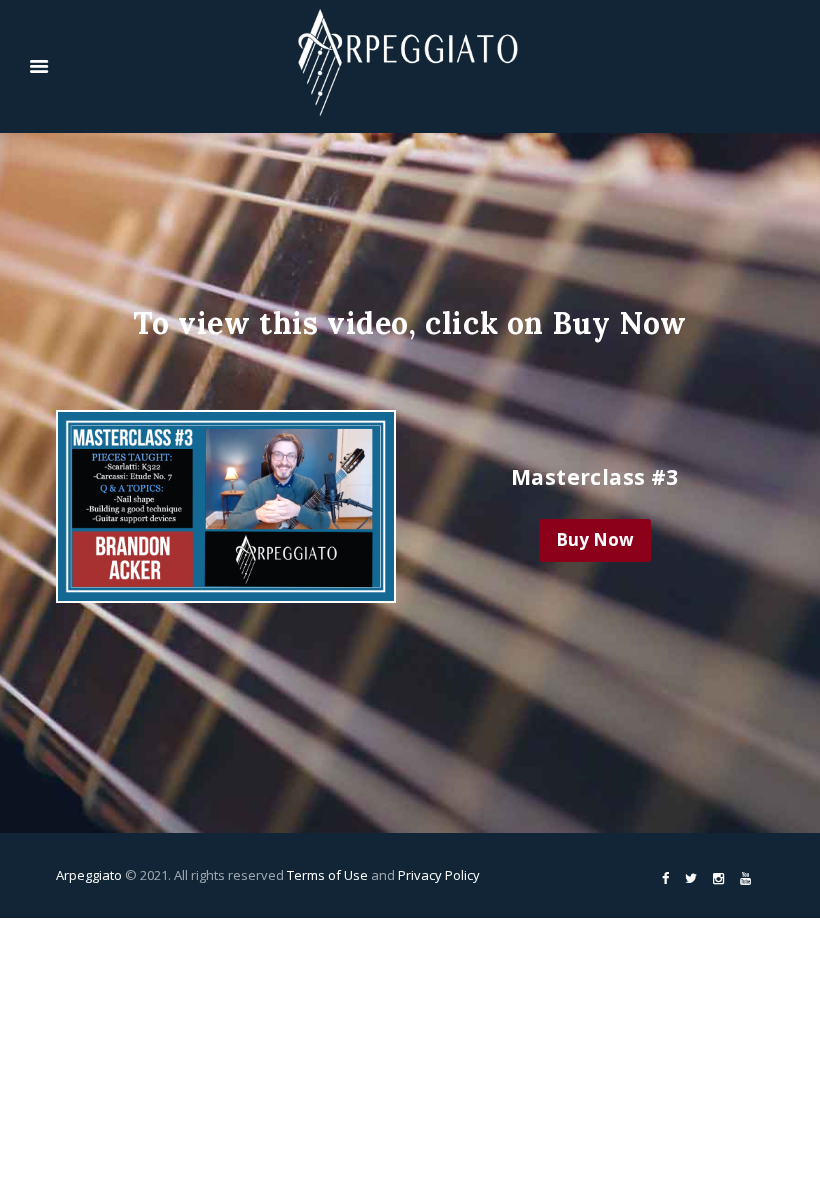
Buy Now (595, 539)
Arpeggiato (89, 875)
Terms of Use (327, 875)
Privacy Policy (439, 875)
